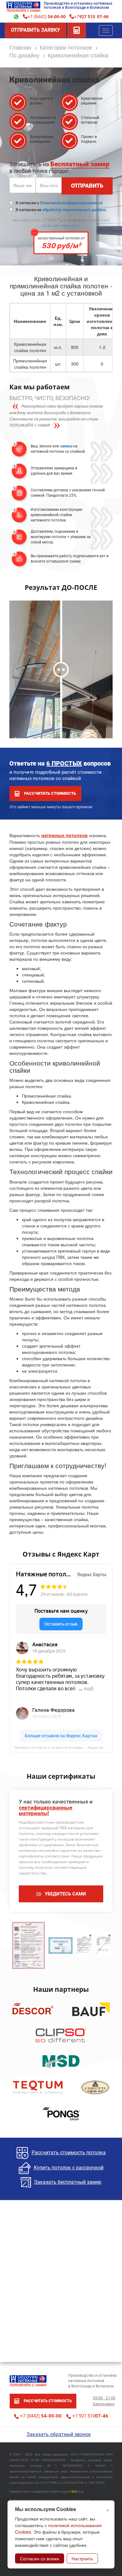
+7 (91, 16)
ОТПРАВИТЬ (87, 186)
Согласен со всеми (40, 2558)
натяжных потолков (64, 835)
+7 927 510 (90, 2416)
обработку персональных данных (74, 210)
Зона (78, 2491)
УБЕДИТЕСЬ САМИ (65, 1894)
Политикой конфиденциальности (71, 203)
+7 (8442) (47, 16)
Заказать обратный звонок (59, 2434)
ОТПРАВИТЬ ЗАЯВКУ (36, 30)
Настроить (82, 2558)
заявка (66, 446)
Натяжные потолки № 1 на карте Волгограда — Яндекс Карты (61, 1748)
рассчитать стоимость (50, 793)
